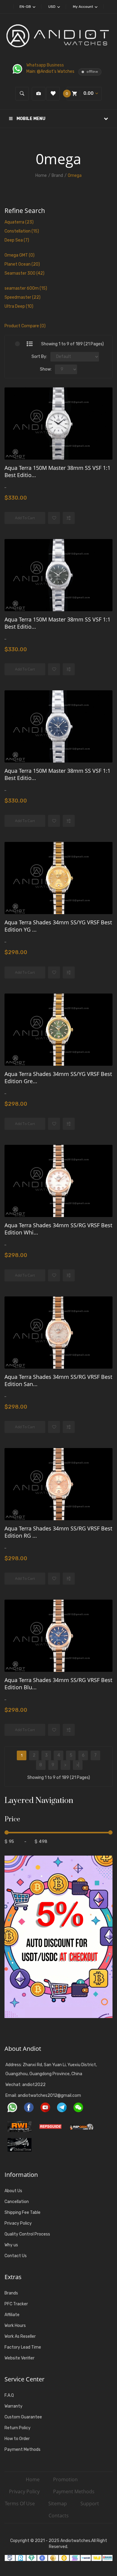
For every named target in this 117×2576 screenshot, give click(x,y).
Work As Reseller (20, 2336)
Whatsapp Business (45, 65)
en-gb (26, 7)
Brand (57, 176)
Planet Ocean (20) (22, 264)
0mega (75, 176)
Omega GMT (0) (19, 255)
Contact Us (16, 2256)
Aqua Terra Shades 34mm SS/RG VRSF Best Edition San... (58, 1380)
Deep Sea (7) (17, 240)
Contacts (59, 2516)
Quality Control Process (27, 2234)
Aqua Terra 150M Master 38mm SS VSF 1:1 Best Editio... (57, 471)
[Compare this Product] (69, 518)
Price (12, 1819)
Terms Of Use (20, 2504)
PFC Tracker (16, 2304)
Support (90, 2504)
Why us (11, 2245)
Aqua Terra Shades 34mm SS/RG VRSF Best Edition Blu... (58, 1684)
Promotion (65, 2479)
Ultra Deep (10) (19, 306)
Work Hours (15, 2326)
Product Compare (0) (25, 326)
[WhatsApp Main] (19, 69)
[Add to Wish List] (54, 518)
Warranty (13, 2406)
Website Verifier (19, 2358)
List (30, 344)
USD (52, 7)
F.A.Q (9, 2395)
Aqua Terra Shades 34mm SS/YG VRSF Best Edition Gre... (58, 1077)
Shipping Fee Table (22, 2212)
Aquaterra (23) (19, 222)
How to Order (17, 2439)
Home (41, 176)
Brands (11, 2293)
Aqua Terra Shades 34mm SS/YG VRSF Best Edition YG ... (58, 926)
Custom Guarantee (23, 2417)
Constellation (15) (22, 231)
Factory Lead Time (23, 2347)
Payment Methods (22, 2450)
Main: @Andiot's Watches (51, 71)
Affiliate (12, 2315)
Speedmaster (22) (22, 297)
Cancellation (17, 2202)
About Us (13, 2191)
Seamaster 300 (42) (24, 273)
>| (78, 1765)
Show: (46, 369)
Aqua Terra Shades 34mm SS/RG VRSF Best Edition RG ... (58, 1532)
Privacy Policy (18, 2223)
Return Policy (18, 2428)
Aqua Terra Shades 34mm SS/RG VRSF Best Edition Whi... (58, 1229)
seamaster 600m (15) (26, 288)
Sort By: (39, 357)
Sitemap (58, 2504)
